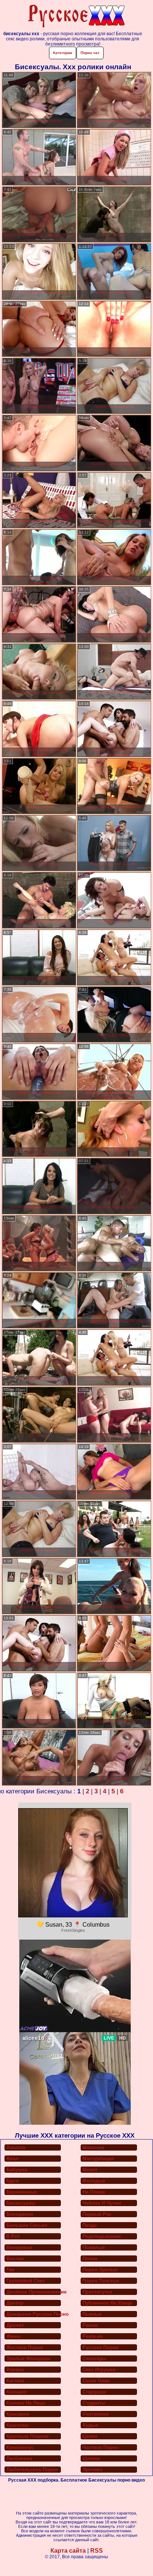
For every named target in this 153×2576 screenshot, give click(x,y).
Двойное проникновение (34, 2292)
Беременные (22, 2192)
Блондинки (20, 2214)
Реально (93, 2336)
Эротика (92, 2470)
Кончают (17, 2392)
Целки (90, 2436)
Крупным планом (27, 2436)
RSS (97, 2551)
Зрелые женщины (28, 2358)
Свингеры (94, 2358)
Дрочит (15, 2325)
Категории (63, 53)
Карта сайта (68, 2551)
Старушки (94, 2392)
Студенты (94, 2403)
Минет (90, 2170)
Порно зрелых (100, 2270)
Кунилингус (20, 2447)
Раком (90, 2325)
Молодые (94, 2181)
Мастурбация (98, 2159)
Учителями (96, 2414)
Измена (15, 2370)
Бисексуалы (21, 2203)
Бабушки (17, 2170)
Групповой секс (26, 2281)
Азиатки (16, 2147)
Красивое (18, 2414)
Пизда (89, 2225)
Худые (90, 2425)
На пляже (94, 2192)
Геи (10, 2270)
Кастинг (15, 2381)
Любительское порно (32, 2470)
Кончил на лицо (26, 2403)
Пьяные (92, 2314)
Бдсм (13, 2181)
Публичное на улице (107, 2303)
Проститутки (97, 2292)
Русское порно (100, 2347)
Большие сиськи (27, 2225)
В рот (13, 2236)
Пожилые (94, 2247)
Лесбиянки (19, 2458)
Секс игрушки (99, 2370)
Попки (90, 2259)
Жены (13, 2336)
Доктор (15, 2303)
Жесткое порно (25, 2347)
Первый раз (97, 2214)
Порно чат (90, 53)
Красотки (17, 2425)
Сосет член (96, 2381)
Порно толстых (101, 2281)
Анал (12, 2159)
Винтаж (15, 2259)
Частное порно (100, 2447)
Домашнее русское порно (34, 2314)
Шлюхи (91, 2458)
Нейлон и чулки (102, 2203)
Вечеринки (19, 2247)
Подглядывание (102, 2236)
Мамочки (93, 2147)
